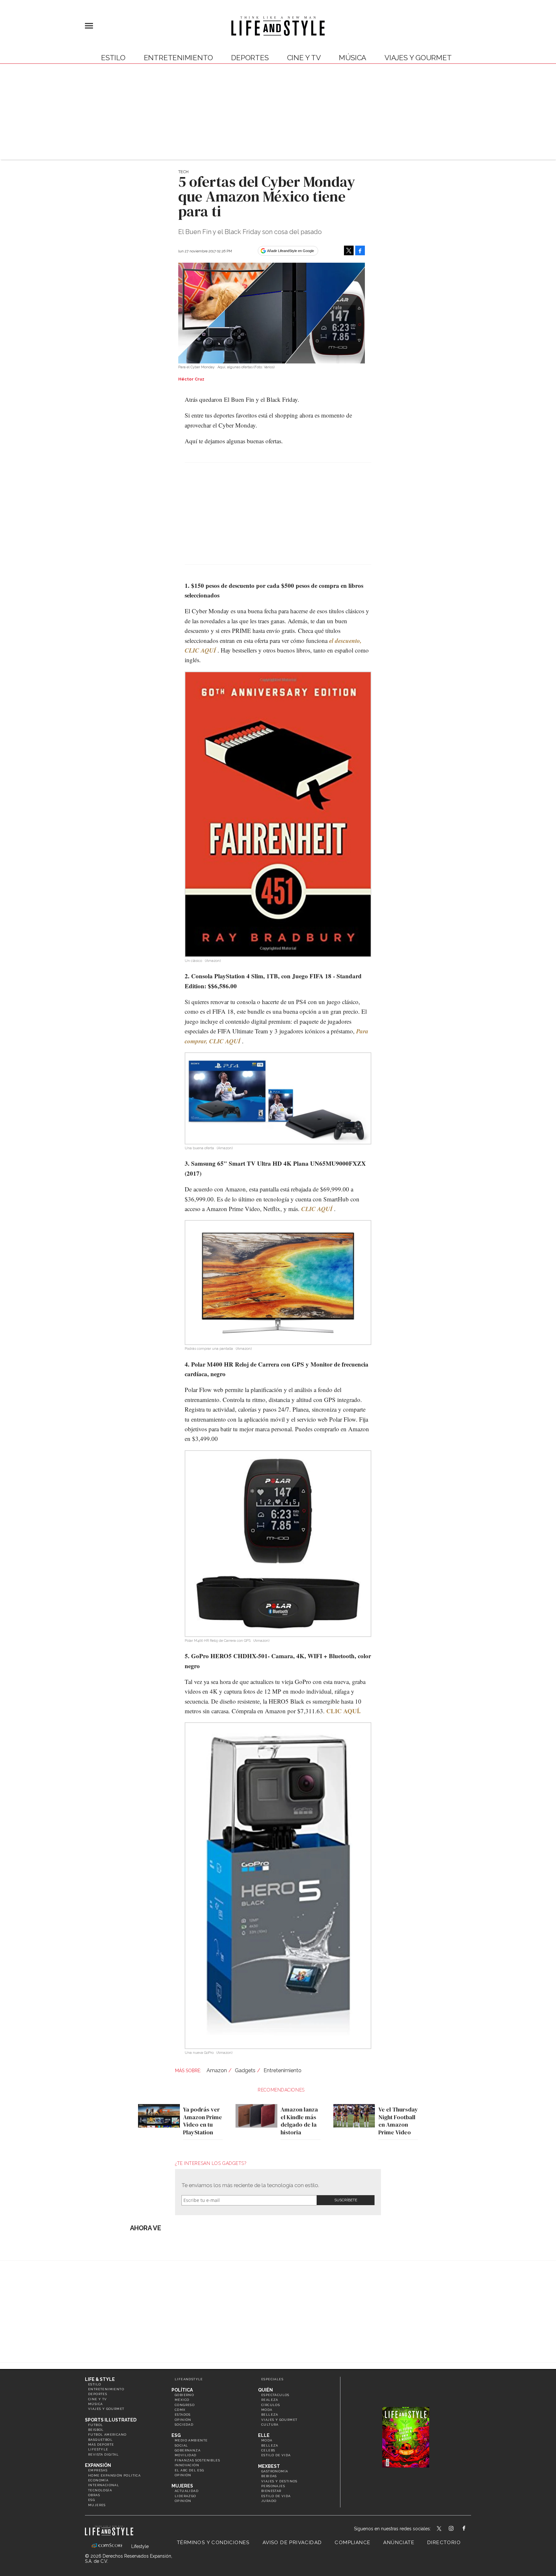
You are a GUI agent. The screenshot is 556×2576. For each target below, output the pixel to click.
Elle (264, 2435)
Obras (94, 2495)
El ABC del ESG (190, 2470)
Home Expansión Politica (114, 2475)
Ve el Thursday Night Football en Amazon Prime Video (398, 2121)
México (182, 2400)
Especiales (272, 2379)
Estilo (113, 58)
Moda (267, 2410)
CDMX (180, 2410)
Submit (346, 2200)
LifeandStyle (189, 2379)
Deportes (250, 58)
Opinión (183, 2420)
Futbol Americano (107, 2435)
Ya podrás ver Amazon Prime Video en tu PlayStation (203, 2121)
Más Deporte (101, 2444)
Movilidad (186, 2455)
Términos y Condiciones (213, 2543)
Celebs (268, 2450)
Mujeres (97, 2505)
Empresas (98, 2470)
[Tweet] (349, 250)
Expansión (98, 2465)
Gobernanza (188, 2450)
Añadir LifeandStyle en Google (291, 251)
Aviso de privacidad (292, 2543)
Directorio (444, 2543)
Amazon (217, 2070)
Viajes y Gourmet (418, 58)
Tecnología (100, 2490)
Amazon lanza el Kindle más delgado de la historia (299, 2121)
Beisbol (96, 2430)
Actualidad (187, 2491)
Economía (98, 2480)
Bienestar (271, 2491)
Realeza (270, 2400)
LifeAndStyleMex (470, 2529)
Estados (183, 2415)
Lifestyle (98, 2449)
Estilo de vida (276, 2455)
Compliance (352, 2543)
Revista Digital (103, 2454)
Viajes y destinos (279, 2481)
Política (182, 2390)
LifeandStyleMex (440, 2529)
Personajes (273, 2486)
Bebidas (269, 2476)
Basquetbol (100, 2440)
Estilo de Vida (276, 2496)
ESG (92, 2500)
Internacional (104, 2485)
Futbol (96, 2425)
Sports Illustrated (111, 2420)
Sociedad (184, 2425)
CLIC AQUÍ (317, 1209)
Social (181, 2445)
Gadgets (245, 2070)
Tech (183, 172)
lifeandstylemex (457, 2529)
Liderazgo (185, 2496)
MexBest (269, 2466)
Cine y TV (304, 58)
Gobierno (184, 2395)
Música (352, 58)
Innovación (187, 2465)
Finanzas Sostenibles (197, 2460)
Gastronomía (275, 2471)
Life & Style (100, 2379)
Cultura (270, 2425)
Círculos (271, 2405)
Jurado (269, 2501)
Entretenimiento (178, 58)
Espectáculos (275, 2395)
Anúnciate (399, 2543)
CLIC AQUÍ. (343, 1711)
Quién (265, 2390)
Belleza (270, 2415)
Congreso (185, 2405)
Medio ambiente (191, 2440)
